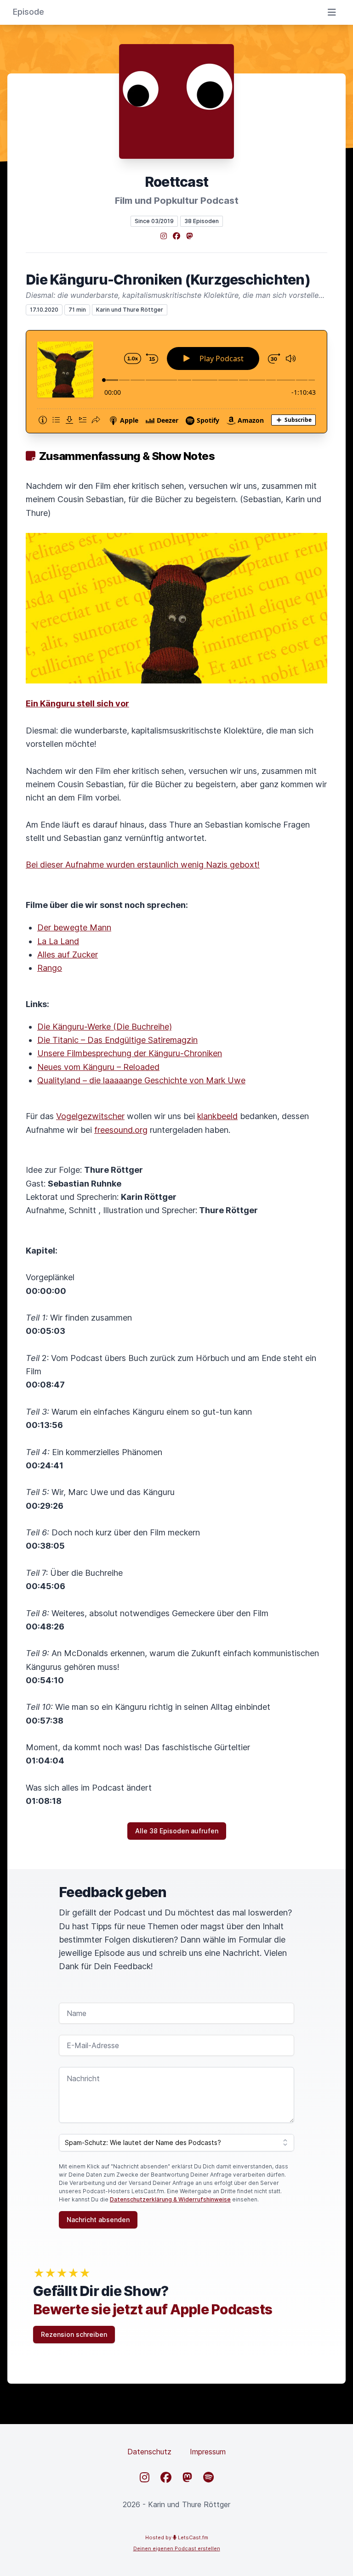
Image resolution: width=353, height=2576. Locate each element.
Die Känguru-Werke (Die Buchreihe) (105, 1027)
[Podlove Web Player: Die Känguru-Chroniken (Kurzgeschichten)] (176, 382)
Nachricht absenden (98, 2220)
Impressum (208, 2452)
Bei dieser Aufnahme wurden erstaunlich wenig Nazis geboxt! (143, 865)
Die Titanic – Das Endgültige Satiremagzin (117, 1040)
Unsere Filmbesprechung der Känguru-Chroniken (130, 1053)
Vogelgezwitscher (90, 1116)
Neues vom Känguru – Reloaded (98, 1067)
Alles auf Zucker (68, 955)
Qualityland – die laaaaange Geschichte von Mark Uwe (141, 1080)
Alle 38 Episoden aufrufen (177, 1831)
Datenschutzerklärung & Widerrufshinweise (170, 2199)
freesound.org (121, 1130)
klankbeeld (217, 1116)
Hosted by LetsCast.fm (177, 2537)
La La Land (58, 941)
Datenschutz (149, 2452)
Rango (50, 968)
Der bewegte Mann (74, 927)
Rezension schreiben (74, 2334)
